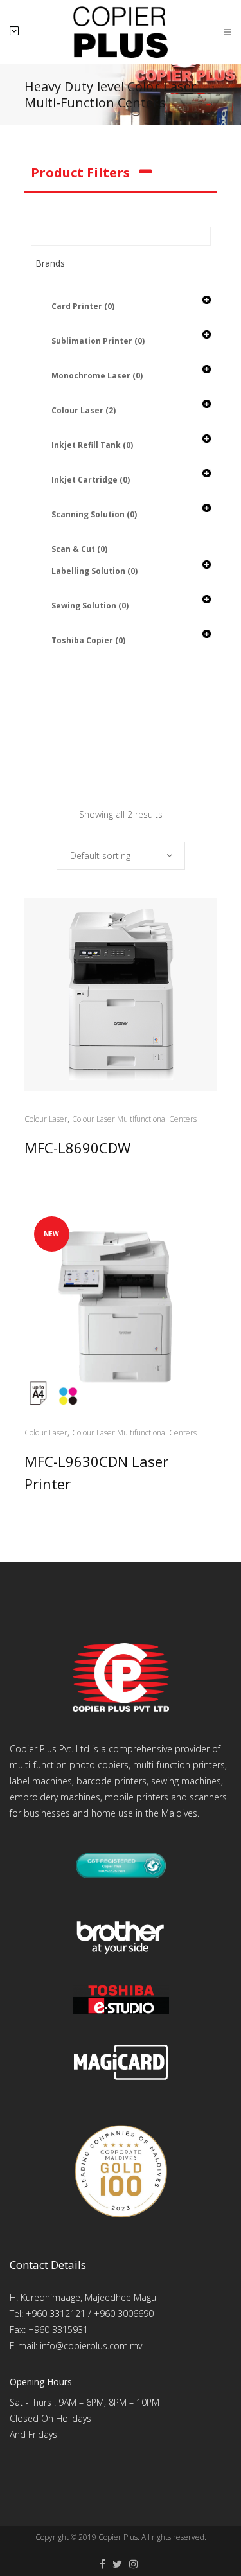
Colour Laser (84, 410)
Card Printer (83, 306)
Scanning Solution (94, 514)
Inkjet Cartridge (91, 480)
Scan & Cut (79, 549)
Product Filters (80, 173)
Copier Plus (118, 2537)
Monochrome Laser (97, 376)
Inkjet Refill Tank (92, 445)
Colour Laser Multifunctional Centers (134, 1119)
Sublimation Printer (98, 341)
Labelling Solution (94, 571)
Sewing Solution (90, 606)
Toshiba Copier (88, 640)
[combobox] (121, 856)
